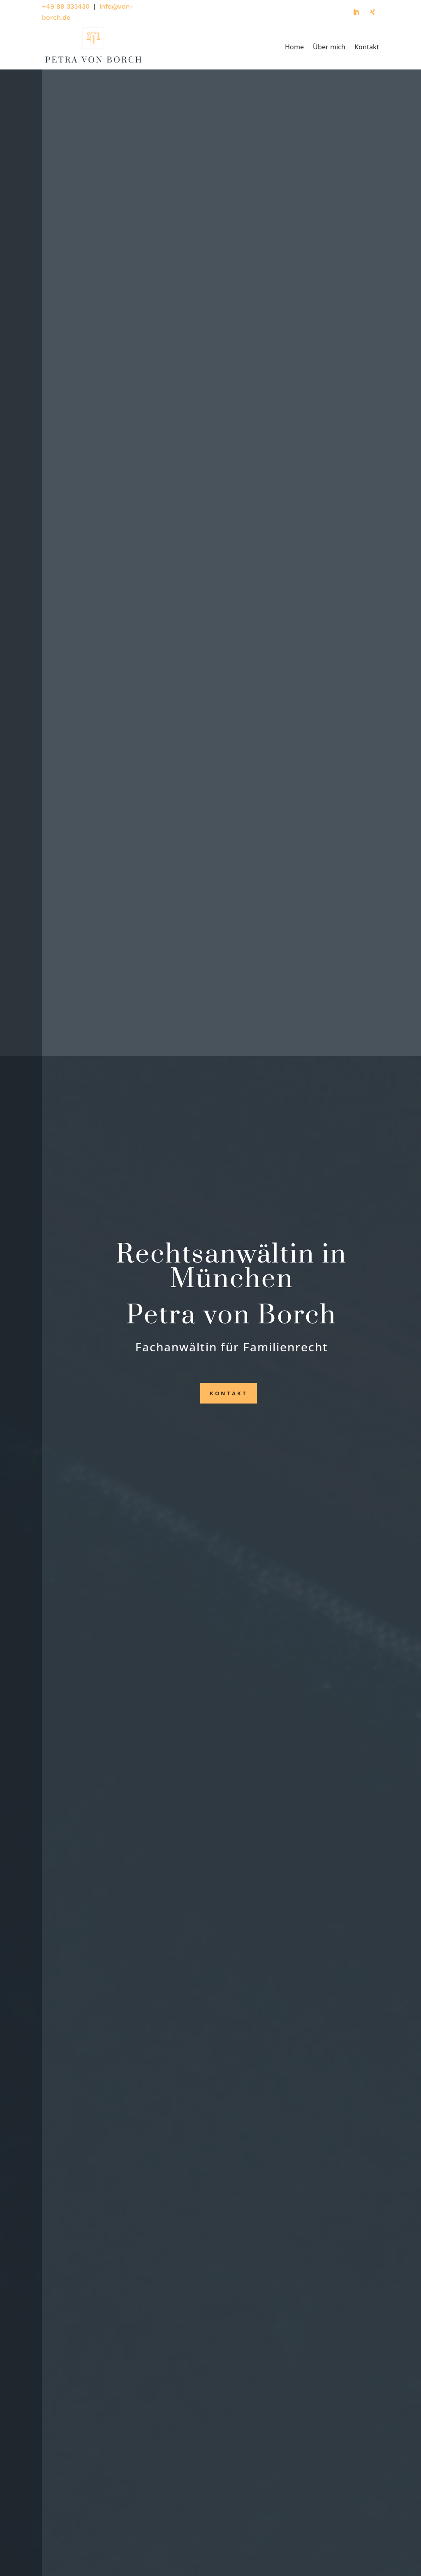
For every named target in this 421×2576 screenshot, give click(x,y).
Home (294, 47)
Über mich (329, 47)
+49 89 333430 (66, 6)
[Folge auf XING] (372, 12)
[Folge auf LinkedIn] (356, 12)
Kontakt (367, 47)
